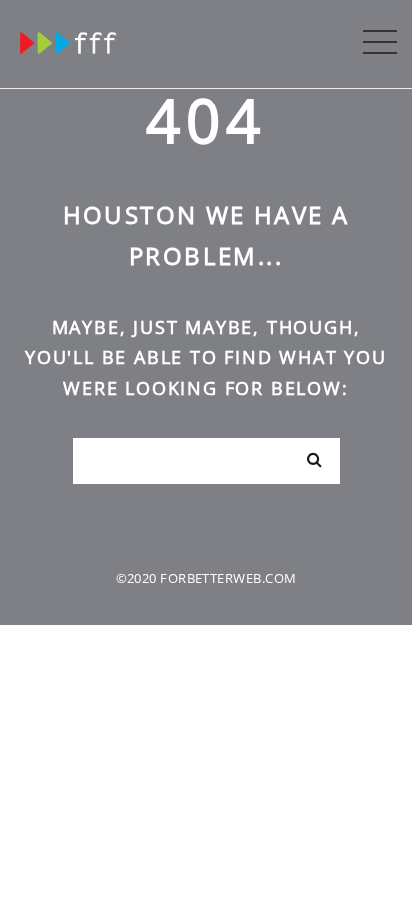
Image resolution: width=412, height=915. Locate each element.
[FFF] (69, 39)
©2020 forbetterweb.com (206, 578)
